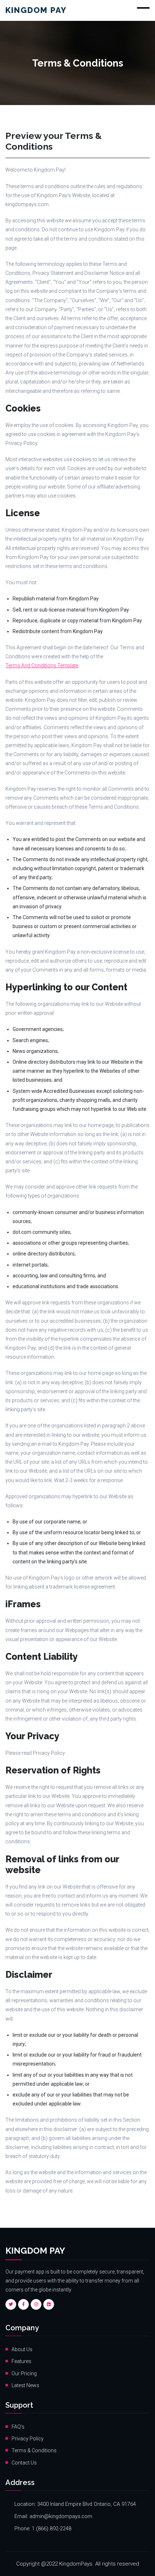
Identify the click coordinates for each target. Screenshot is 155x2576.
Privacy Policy (28, 2439)
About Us (22, 2349)
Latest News (25, 2385)
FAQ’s (18, 2427)
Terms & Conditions (34, 2450)
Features (21, 2361)
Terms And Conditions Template (42, 665)
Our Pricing (24, 2373)
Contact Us (24, 2463)
